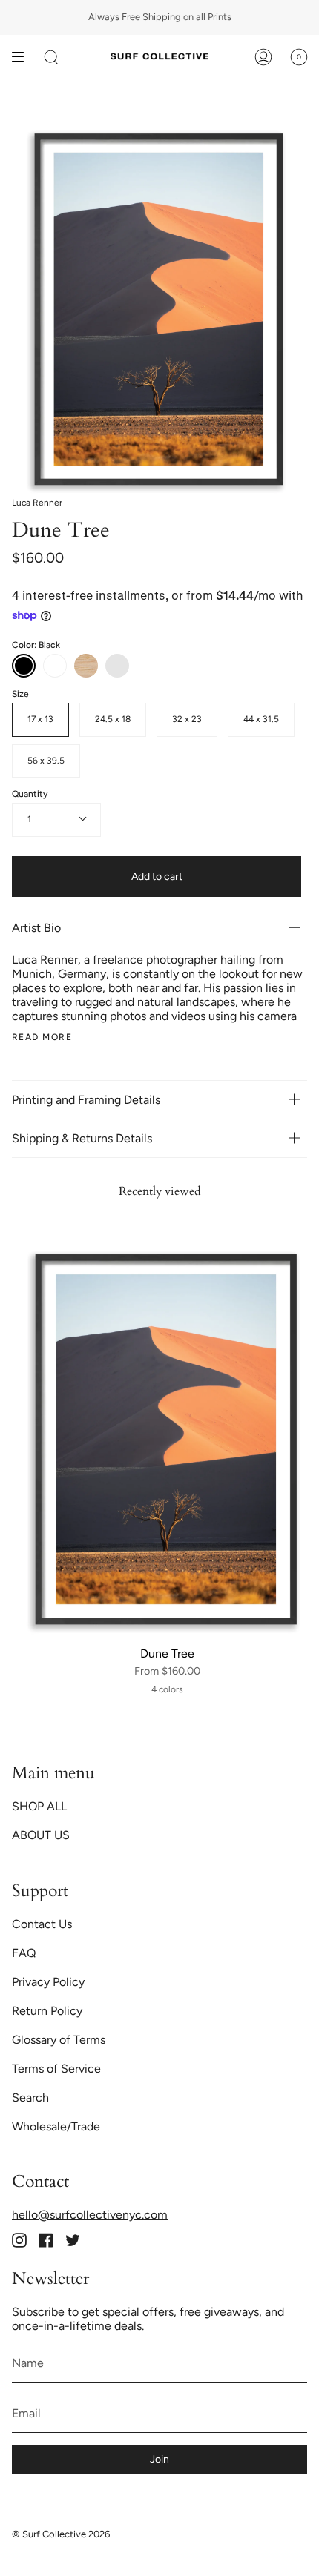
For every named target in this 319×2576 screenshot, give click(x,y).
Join (159, 2459)
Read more (42, 1037)
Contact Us (42, 1924)
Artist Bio (36, 928)
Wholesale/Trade (56, 2126)
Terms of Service (56, 2069)
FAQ (24, 1953)
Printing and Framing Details (86, 1100)
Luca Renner (37, 503)
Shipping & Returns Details (83, 1138)
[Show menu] (23, 57)
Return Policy (47, 2011)
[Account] (263, 57)
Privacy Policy (48, 1982)
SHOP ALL (39, 1806)
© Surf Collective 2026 (61, 2534)
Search (30, 2097)
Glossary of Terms (59, 2040)
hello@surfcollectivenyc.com (90, 2215)
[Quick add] (33, 1620)
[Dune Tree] (167, 1440)
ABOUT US (41, 1835)
